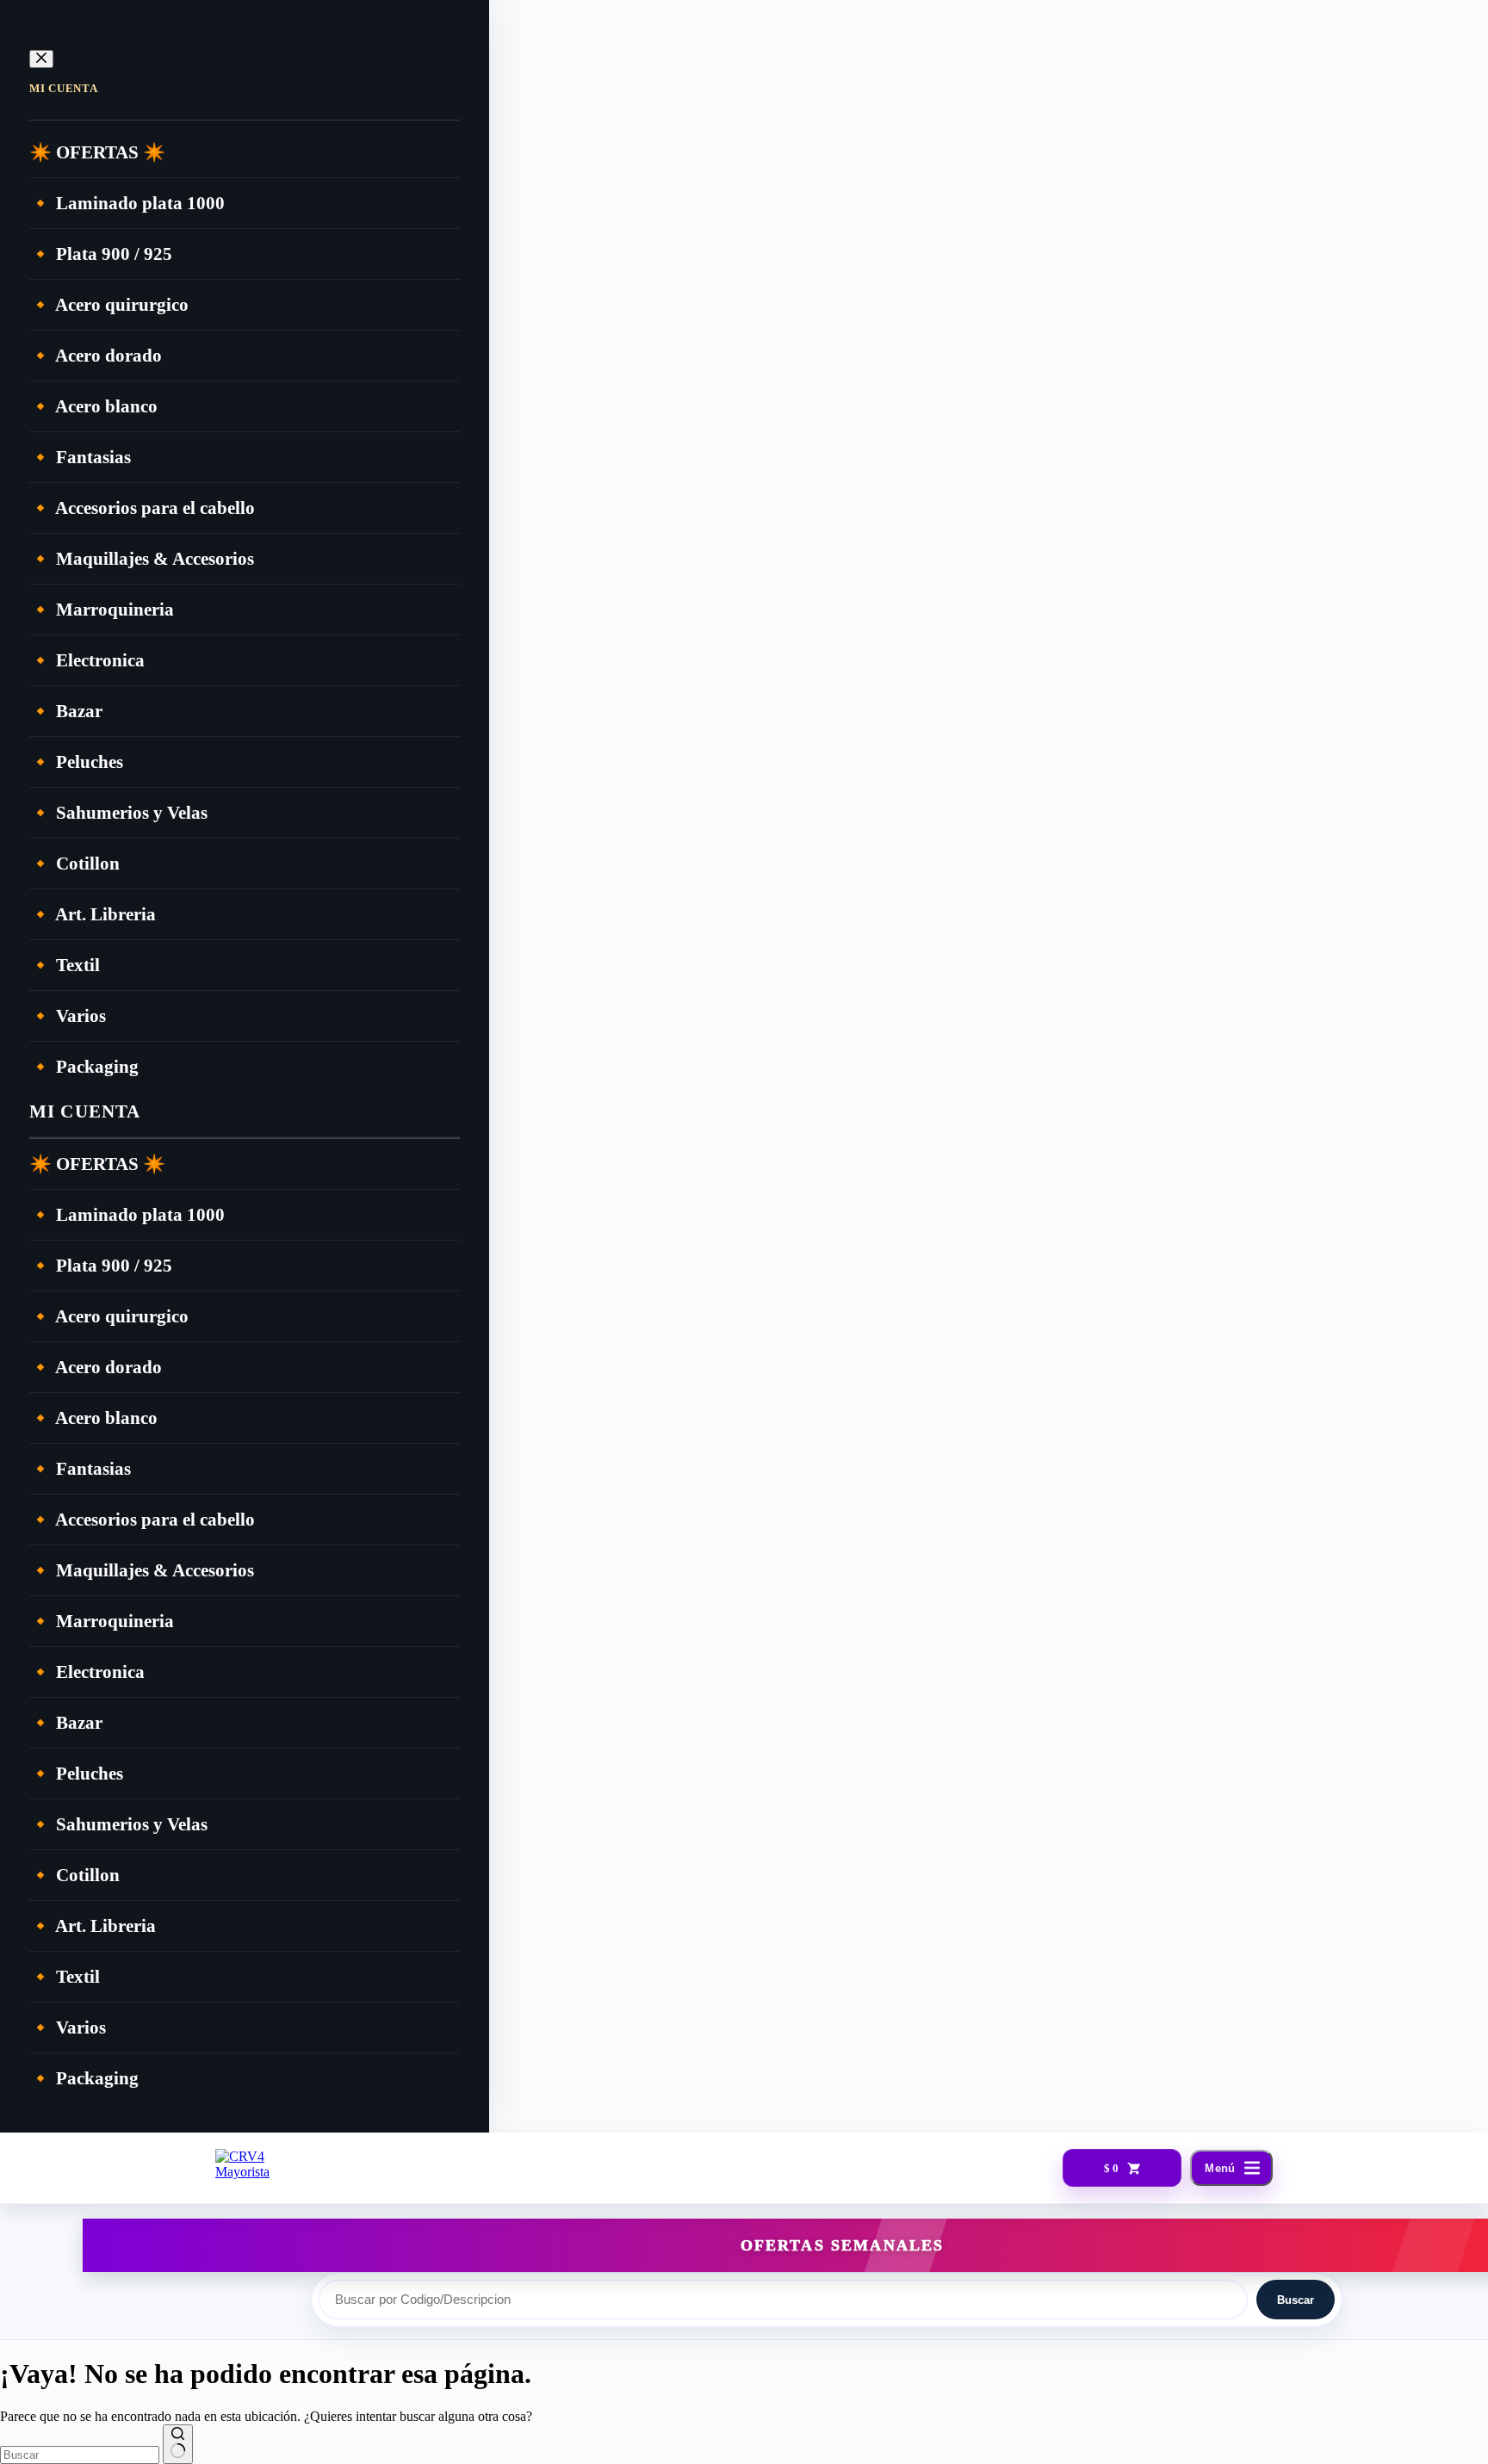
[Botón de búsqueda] (178, 2444)
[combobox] (80, 2455)
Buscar (1296, 2300)
